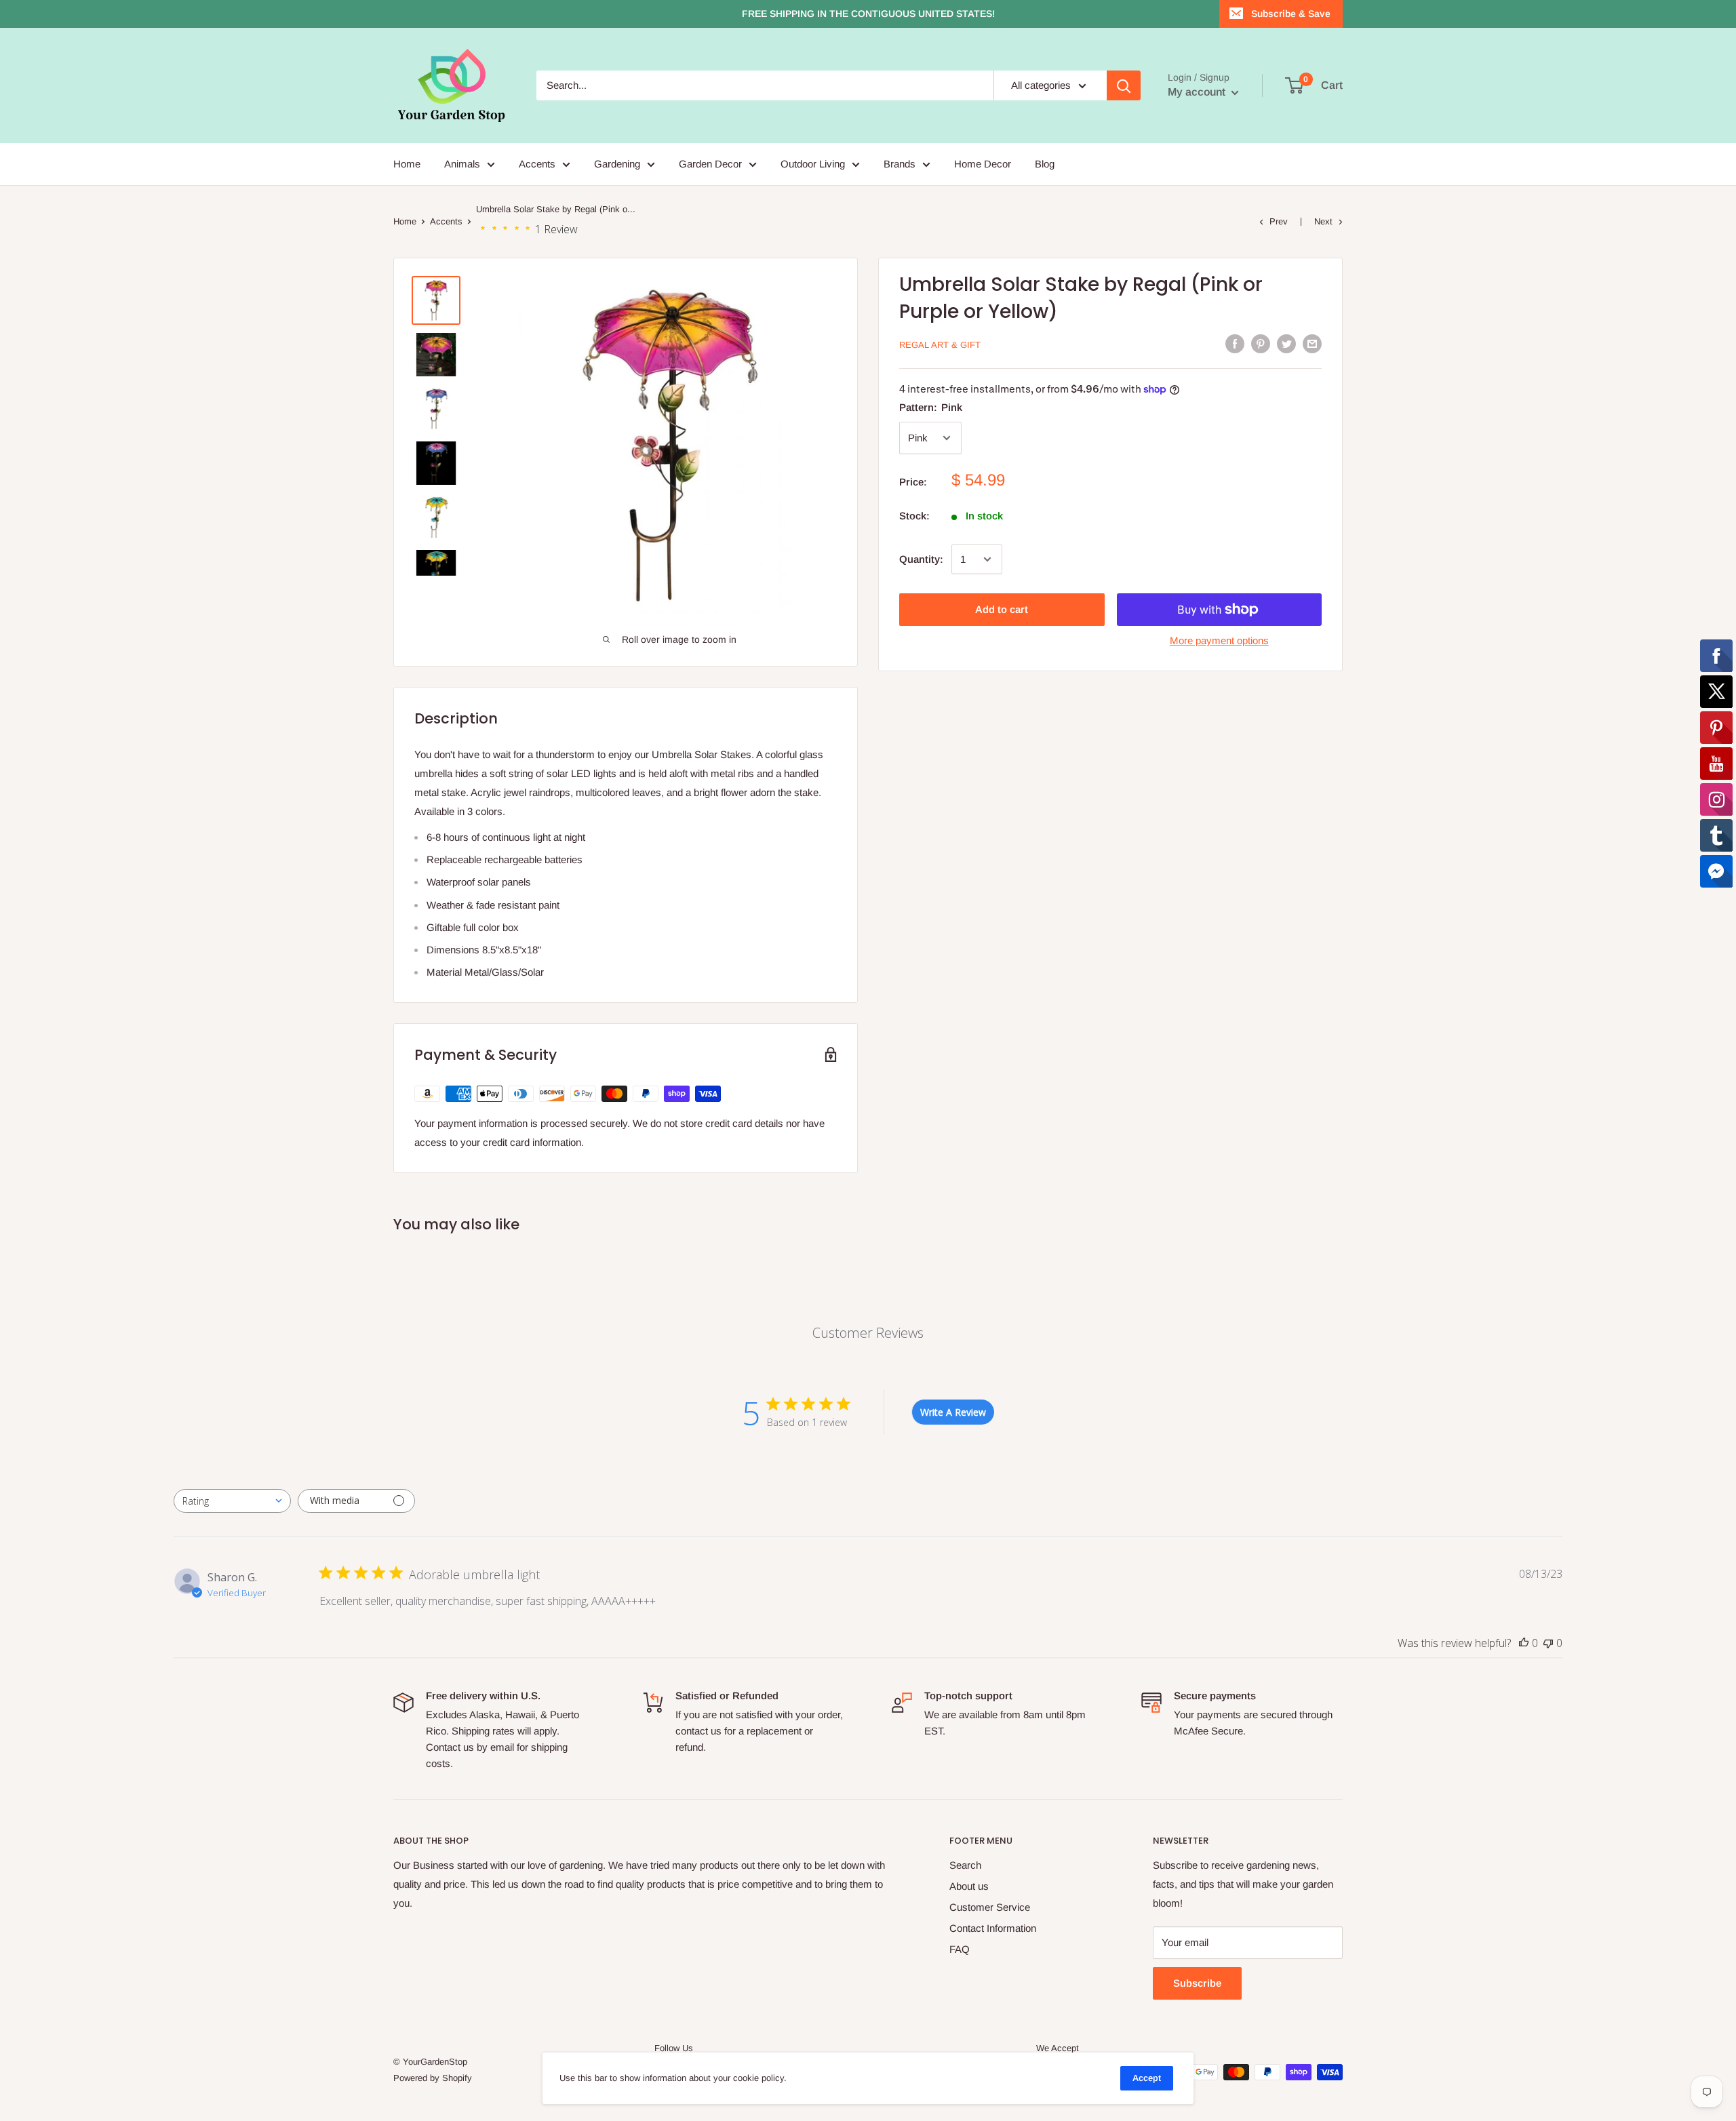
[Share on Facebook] (1235, 343)
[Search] (1124, 85)
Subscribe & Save (1291, 14)
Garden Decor (710, 164)
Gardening (617, 164)
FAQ (960, 1949)
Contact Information (993, 1928)
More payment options (1219, 640)
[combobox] (232, 1501)
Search (965, 1865)
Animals (462, 164)
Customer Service (990, 1907)
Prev (1279, 221)
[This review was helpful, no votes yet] (1524, 1643)
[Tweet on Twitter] (1286, 343)
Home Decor (983, 164)
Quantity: (921, 559)
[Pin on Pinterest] (1261, 343)
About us (969, 1886)
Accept (1147, 2078)
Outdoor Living (813, 164)
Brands (900, 164)
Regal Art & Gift (940, 345)
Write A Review (953, 1412)
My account (1198, 92)
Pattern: (931, 407)
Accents (537, 164)
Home (407, 164)
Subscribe (1197, 1983)
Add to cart (1002, 609)
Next (1323, 221)
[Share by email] (1312, 343)
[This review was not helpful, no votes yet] (1548, 1643)
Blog (1045, 164)
